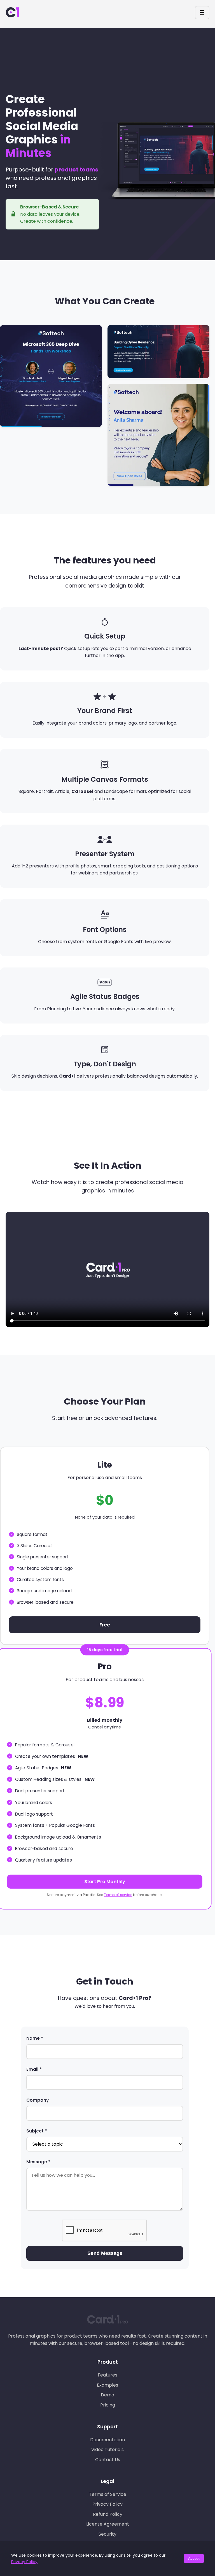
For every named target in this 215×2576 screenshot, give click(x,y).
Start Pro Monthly (105, 1882)
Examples (107, 2385)
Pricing (108, 2405)
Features (107, 2375)
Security (107, 2534)
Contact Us (108, 2460)
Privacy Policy (107, 2504)
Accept (194, 2558)
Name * (35, 2038)
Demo (107, 2395)
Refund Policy (108, 2514)
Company (38, 2100)
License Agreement (108, 2524)
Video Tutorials (107, 2449)
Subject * (37, 2131)
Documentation (107, 2440)
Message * (38, 2162)
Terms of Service (108, 2494)
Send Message (105, 2253)
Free (105, 1625)
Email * (34, 2069)
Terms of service (118, 1894)
